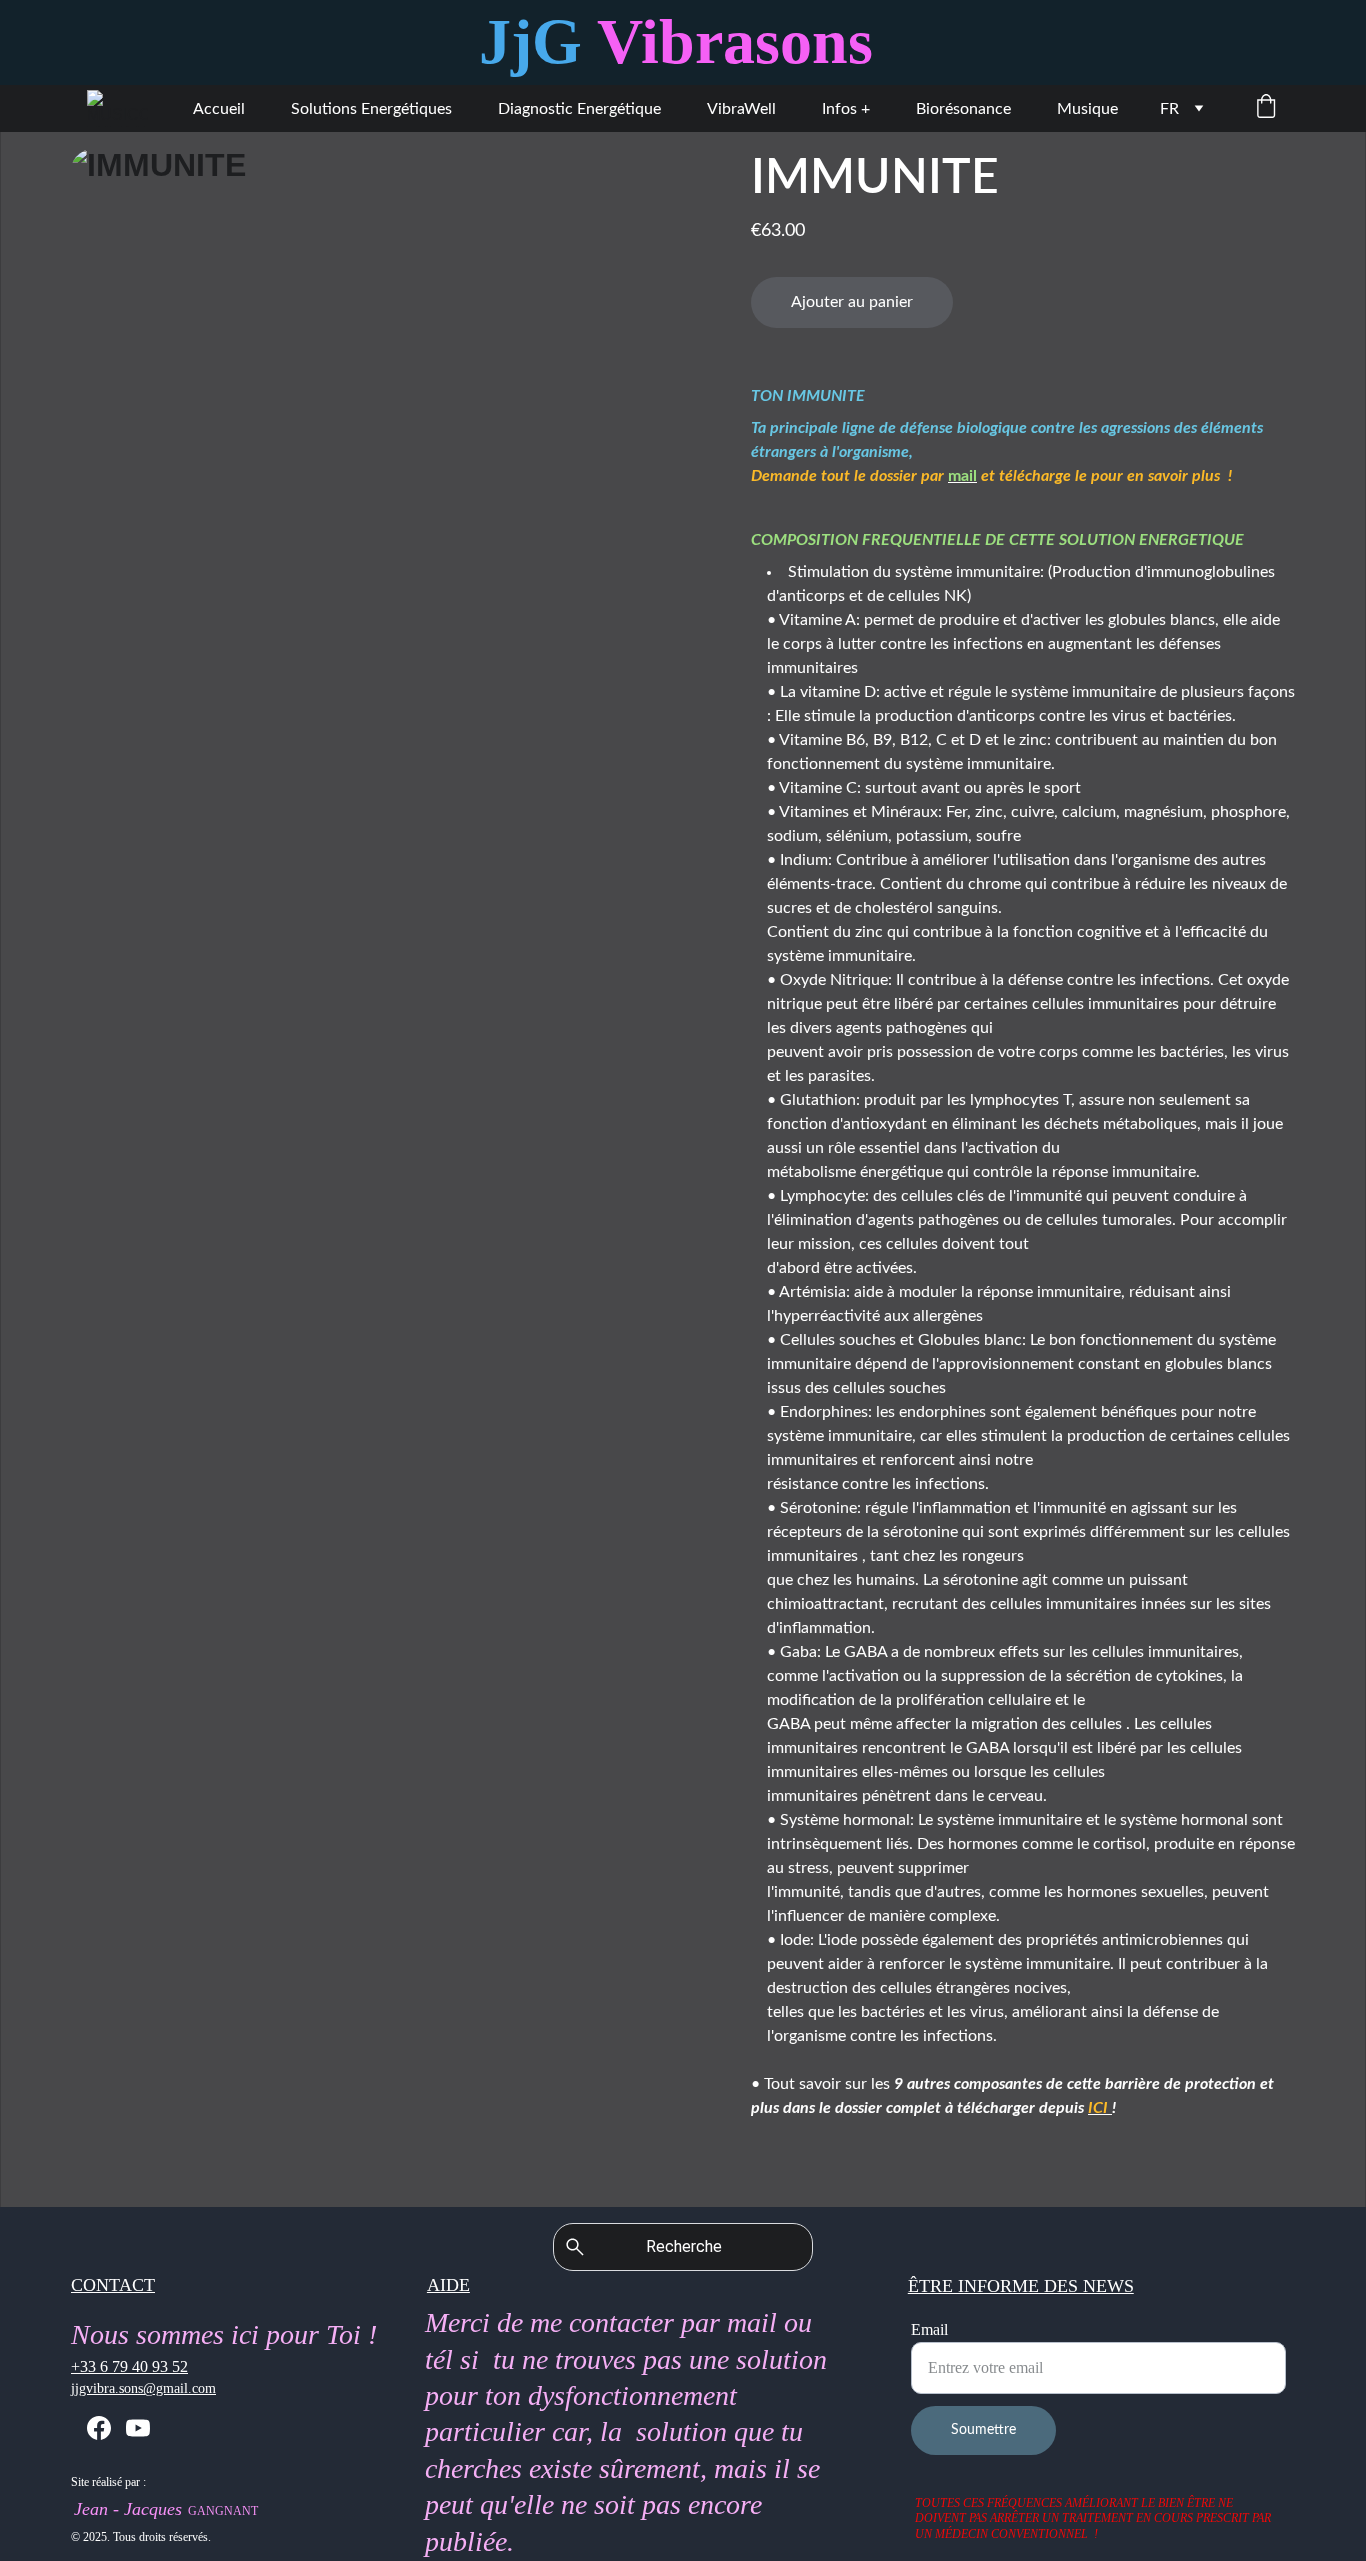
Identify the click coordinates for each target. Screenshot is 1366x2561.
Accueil (219, 109)
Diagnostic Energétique (579, 109)
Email (929, 2329)
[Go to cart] (1266, 108)
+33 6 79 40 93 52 (129, 2366)
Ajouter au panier (852, 302)
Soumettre (983, 2430)
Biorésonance (963, 109)
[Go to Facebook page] (99, 2428)
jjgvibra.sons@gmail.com (143, 2388)
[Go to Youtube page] (138, 2428)
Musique (1087, 109)
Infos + (846, 109)
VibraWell (741, 109)
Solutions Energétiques (371, 109)
